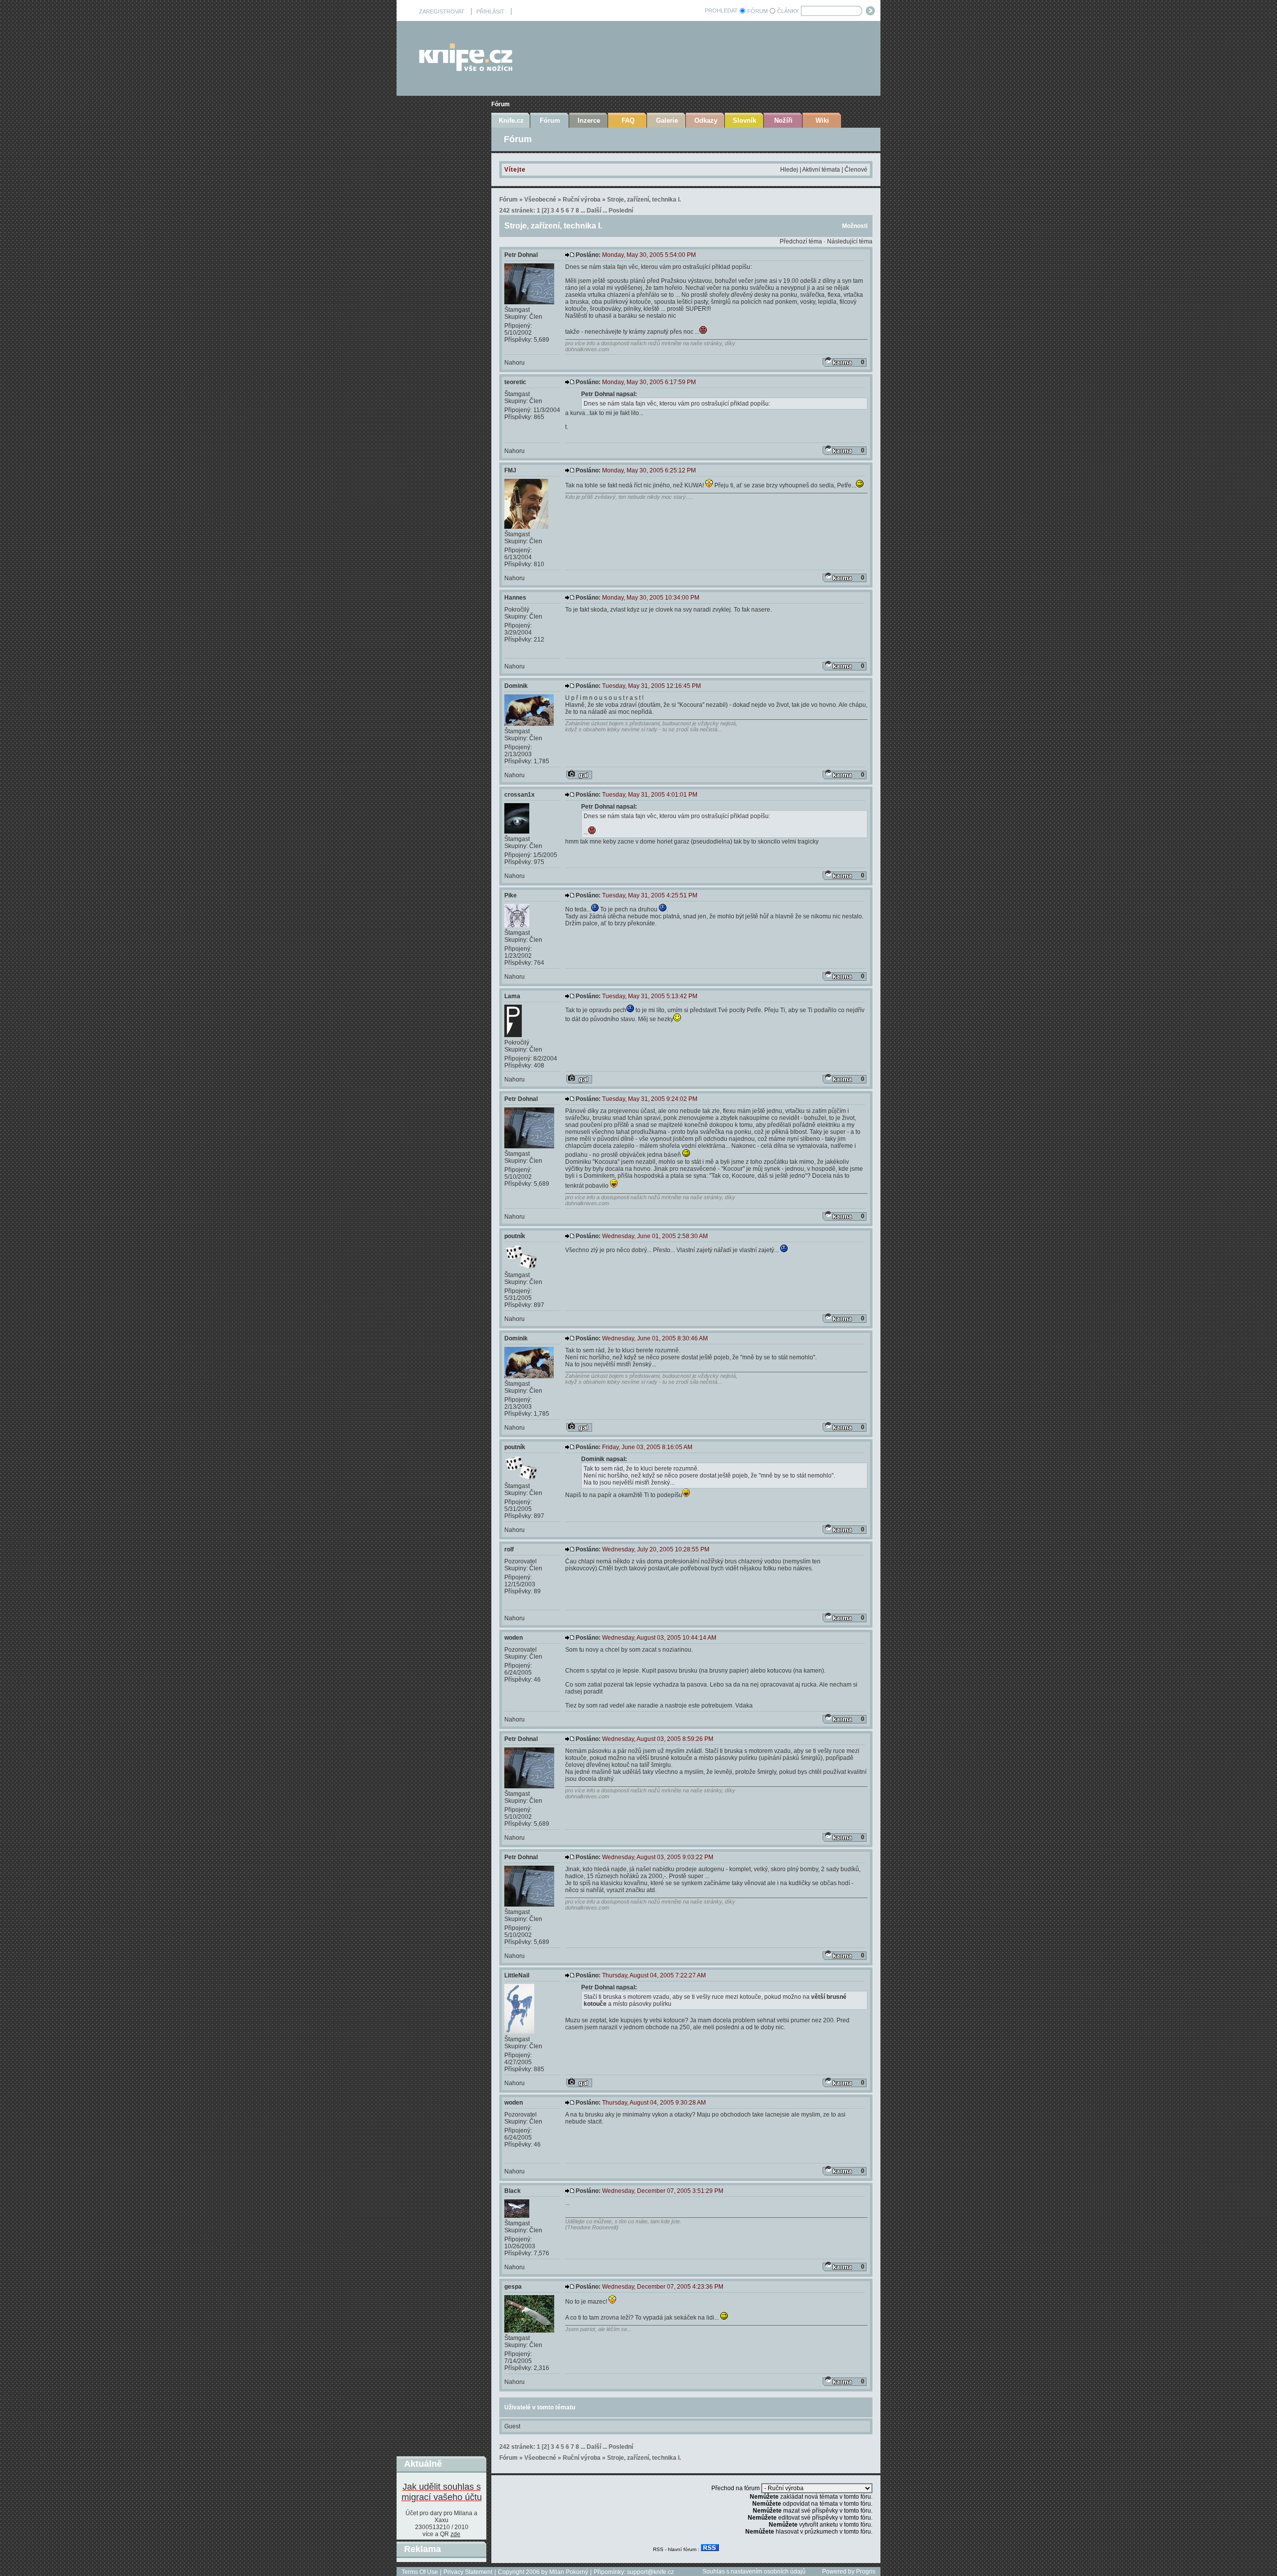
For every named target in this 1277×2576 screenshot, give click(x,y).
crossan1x (520, 795)
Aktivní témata (821, 170)
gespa (513, 2287)
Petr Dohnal (521, 255)
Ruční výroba (582, 200)
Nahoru (515, 363)
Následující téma (850, 241)
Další (594, 211)
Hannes (515, 598)
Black (513, 2191)
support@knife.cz (650, 2572)
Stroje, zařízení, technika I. (644, 200)
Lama (512, 996)
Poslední (621, 211)
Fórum (501, 104)
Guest (512, 2426)
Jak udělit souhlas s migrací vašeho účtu (442, 2492)
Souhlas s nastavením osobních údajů (754, 2572)
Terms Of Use (420, 2572)
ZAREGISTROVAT (442, 11)
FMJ (510, 470)
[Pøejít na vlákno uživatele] (579, 775)
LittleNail (517, 1975)
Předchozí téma (801, 241)
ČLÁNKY (788, 11)
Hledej (789, 170)
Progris (866, 2572)
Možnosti (855, 226)
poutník (515, 1236)
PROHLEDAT (721, 10)
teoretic (515, 382)
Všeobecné (540, 200)
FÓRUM (757, 11)
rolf (509, 1549)
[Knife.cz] (466, 69)
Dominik (516, 686)
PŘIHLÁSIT (490, 11)
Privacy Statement (468, 2572)
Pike (511, 895)
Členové (856, 170)
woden (514, 1638)
